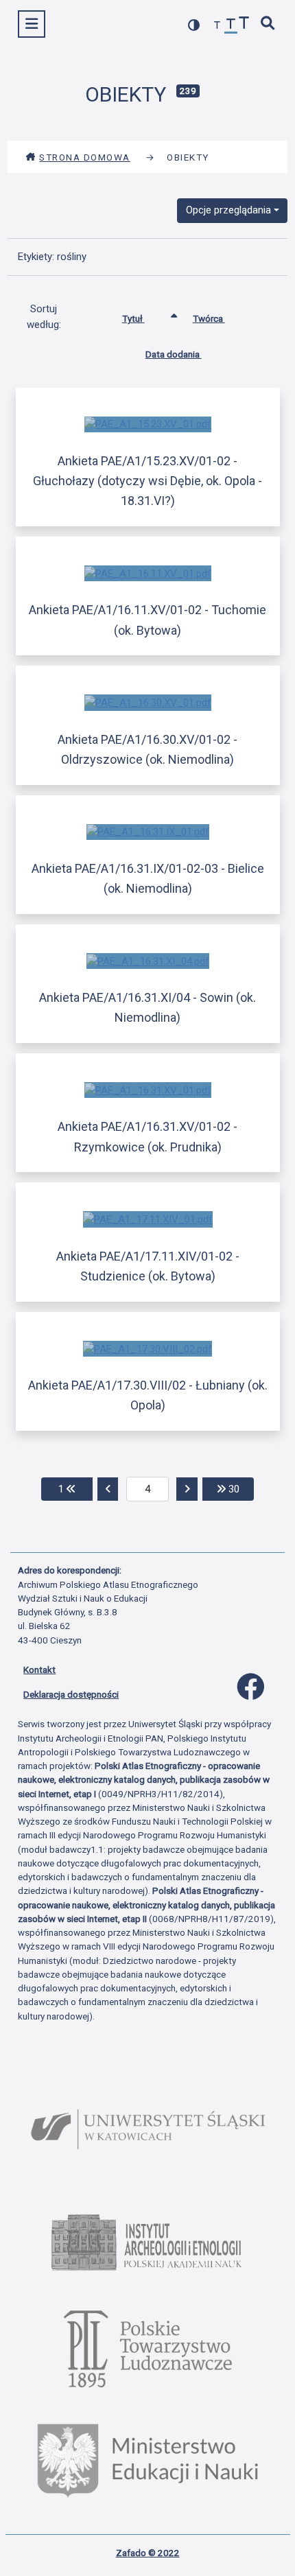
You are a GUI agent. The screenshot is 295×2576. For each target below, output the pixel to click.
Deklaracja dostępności (71, 1694)
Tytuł (133, 318)
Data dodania (174, 354)
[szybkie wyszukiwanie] (268, 24)
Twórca (209, 318)
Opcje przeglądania (228, 210)
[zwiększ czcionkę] (244, 24)
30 (240, 1489)
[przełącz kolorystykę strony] (194, 25)
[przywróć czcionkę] (231, 26)
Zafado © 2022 (148, 2553)
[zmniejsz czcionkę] (217, 26)
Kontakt (39, 1670)
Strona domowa (85, 157)
